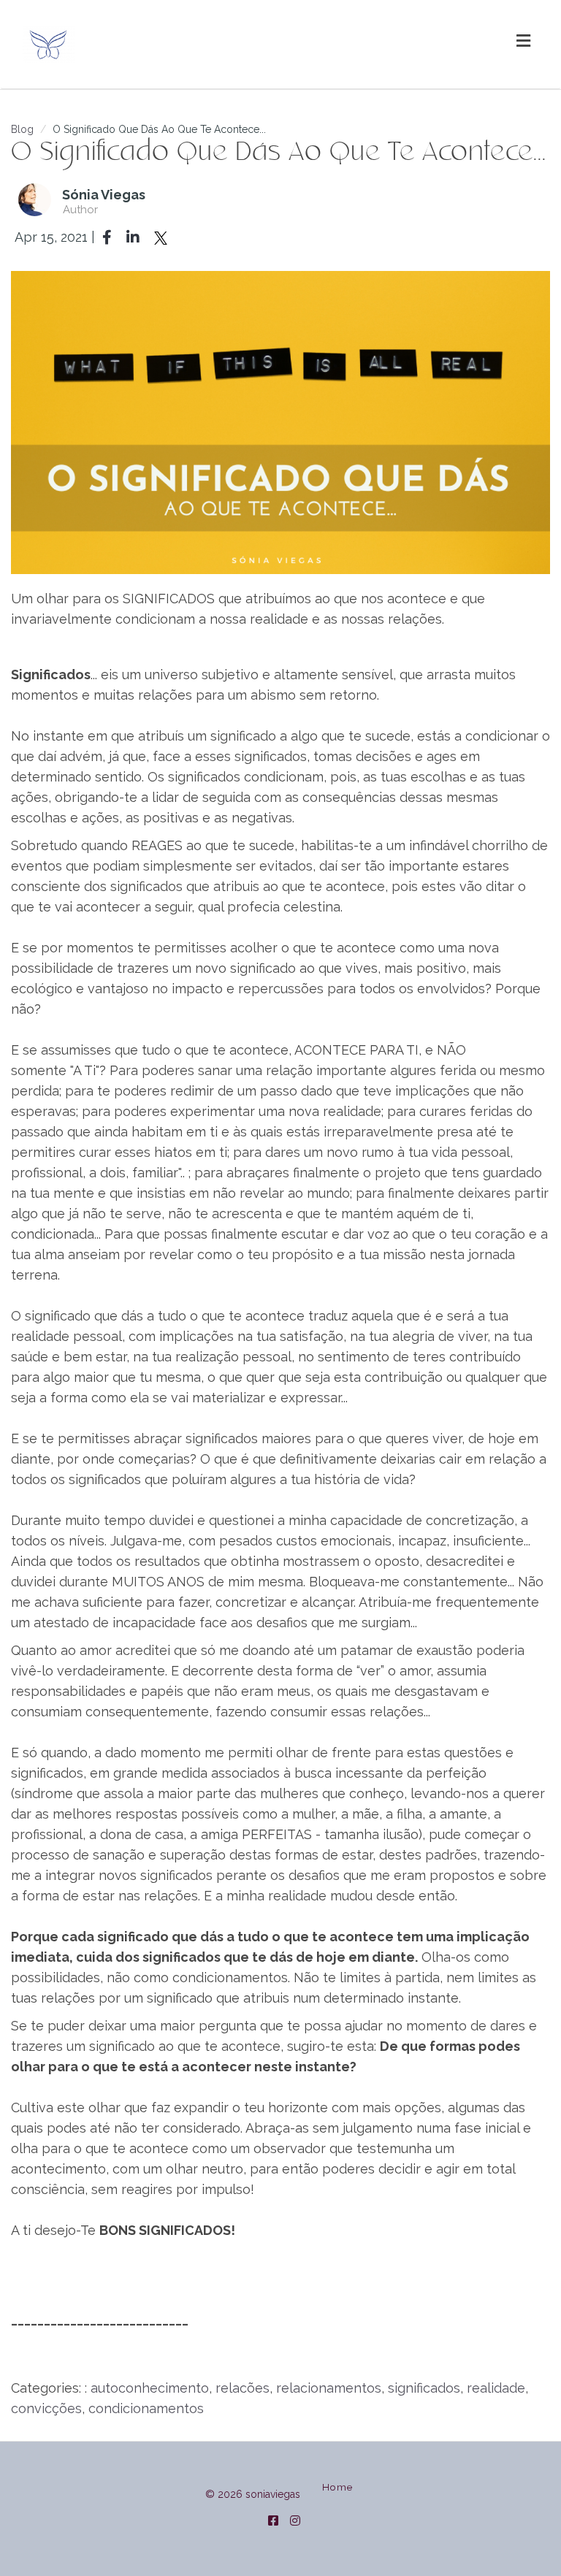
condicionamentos (146, 2408)
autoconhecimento (150, 2388)
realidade (496, 2388)
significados (424, 2388)
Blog (22, 129)
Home (337, 2487)
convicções (46, 2408)
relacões (243, 2388)
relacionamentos (329, 2388)
